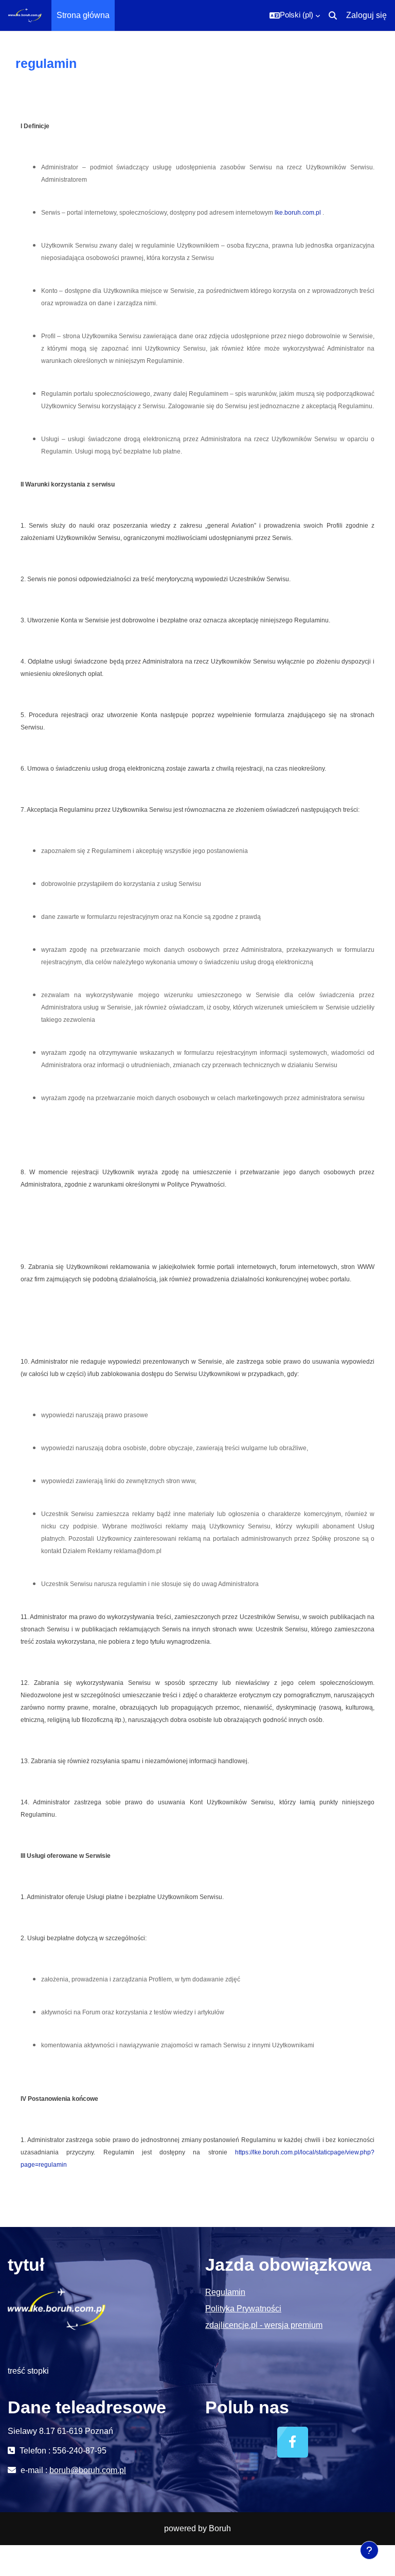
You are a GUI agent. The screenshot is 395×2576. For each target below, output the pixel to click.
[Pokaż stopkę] (369, 2550)
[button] (295, 15)
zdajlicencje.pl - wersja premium (264, 2325)
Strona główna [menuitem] (83, 15)
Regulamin (225, 2292)
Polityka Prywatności (243, 2309)
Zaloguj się (366, 15)
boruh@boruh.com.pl (88, 2470)
